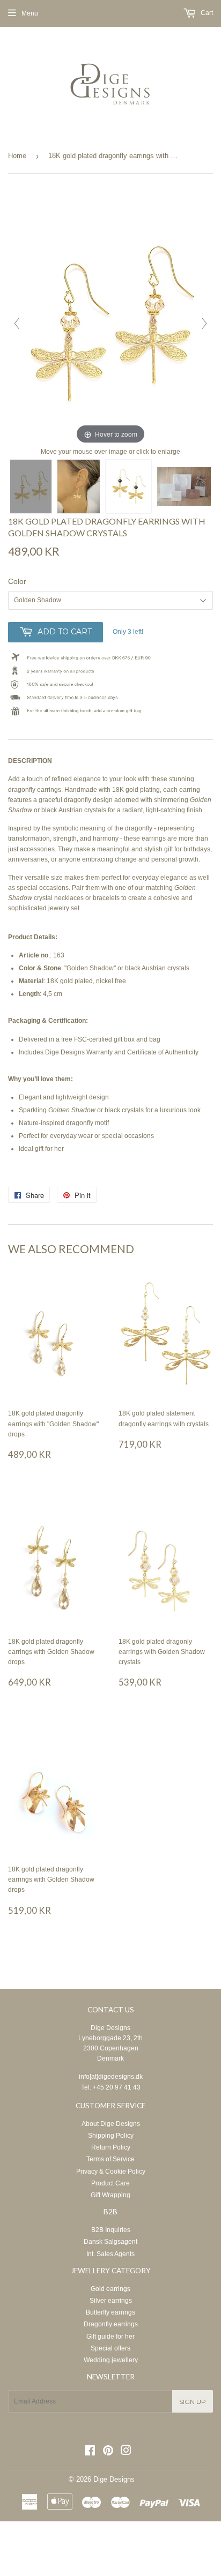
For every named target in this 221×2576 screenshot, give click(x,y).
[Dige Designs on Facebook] (90, 2452)
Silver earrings (111, 2301)
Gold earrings (110, 2289)
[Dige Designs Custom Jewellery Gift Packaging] (184, 486)
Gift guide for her (110, 2337)
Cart (206, 13)
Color (17, 581)
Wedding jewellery (111, 2360)
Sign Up (193, 2402)
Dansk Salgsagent (110, 2242)
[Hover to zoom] (110, 318)
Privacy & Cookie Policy (111, 2171)
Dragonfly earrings (111, 2324)
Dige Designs (110, 2028)
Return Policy (111, 2147)
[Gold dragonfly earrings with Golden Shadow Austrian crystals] (31, 486)
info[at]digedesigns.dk (111, 2077)
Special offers (110, 2348)
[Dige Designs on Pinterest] (108, 2452)
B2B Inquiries (111, 2230)
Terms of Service (110, 2159)
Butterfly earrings (110, 2312)
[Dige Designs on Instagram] (126, 2452)
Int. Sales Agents (110, 2254)
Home (17, 156)
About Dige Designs (111, 2124)
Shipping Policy (111, 2136)
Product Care (110, 2183)
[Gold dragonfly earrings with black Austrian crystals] (128, 486)
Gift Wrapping (110, 2195)
